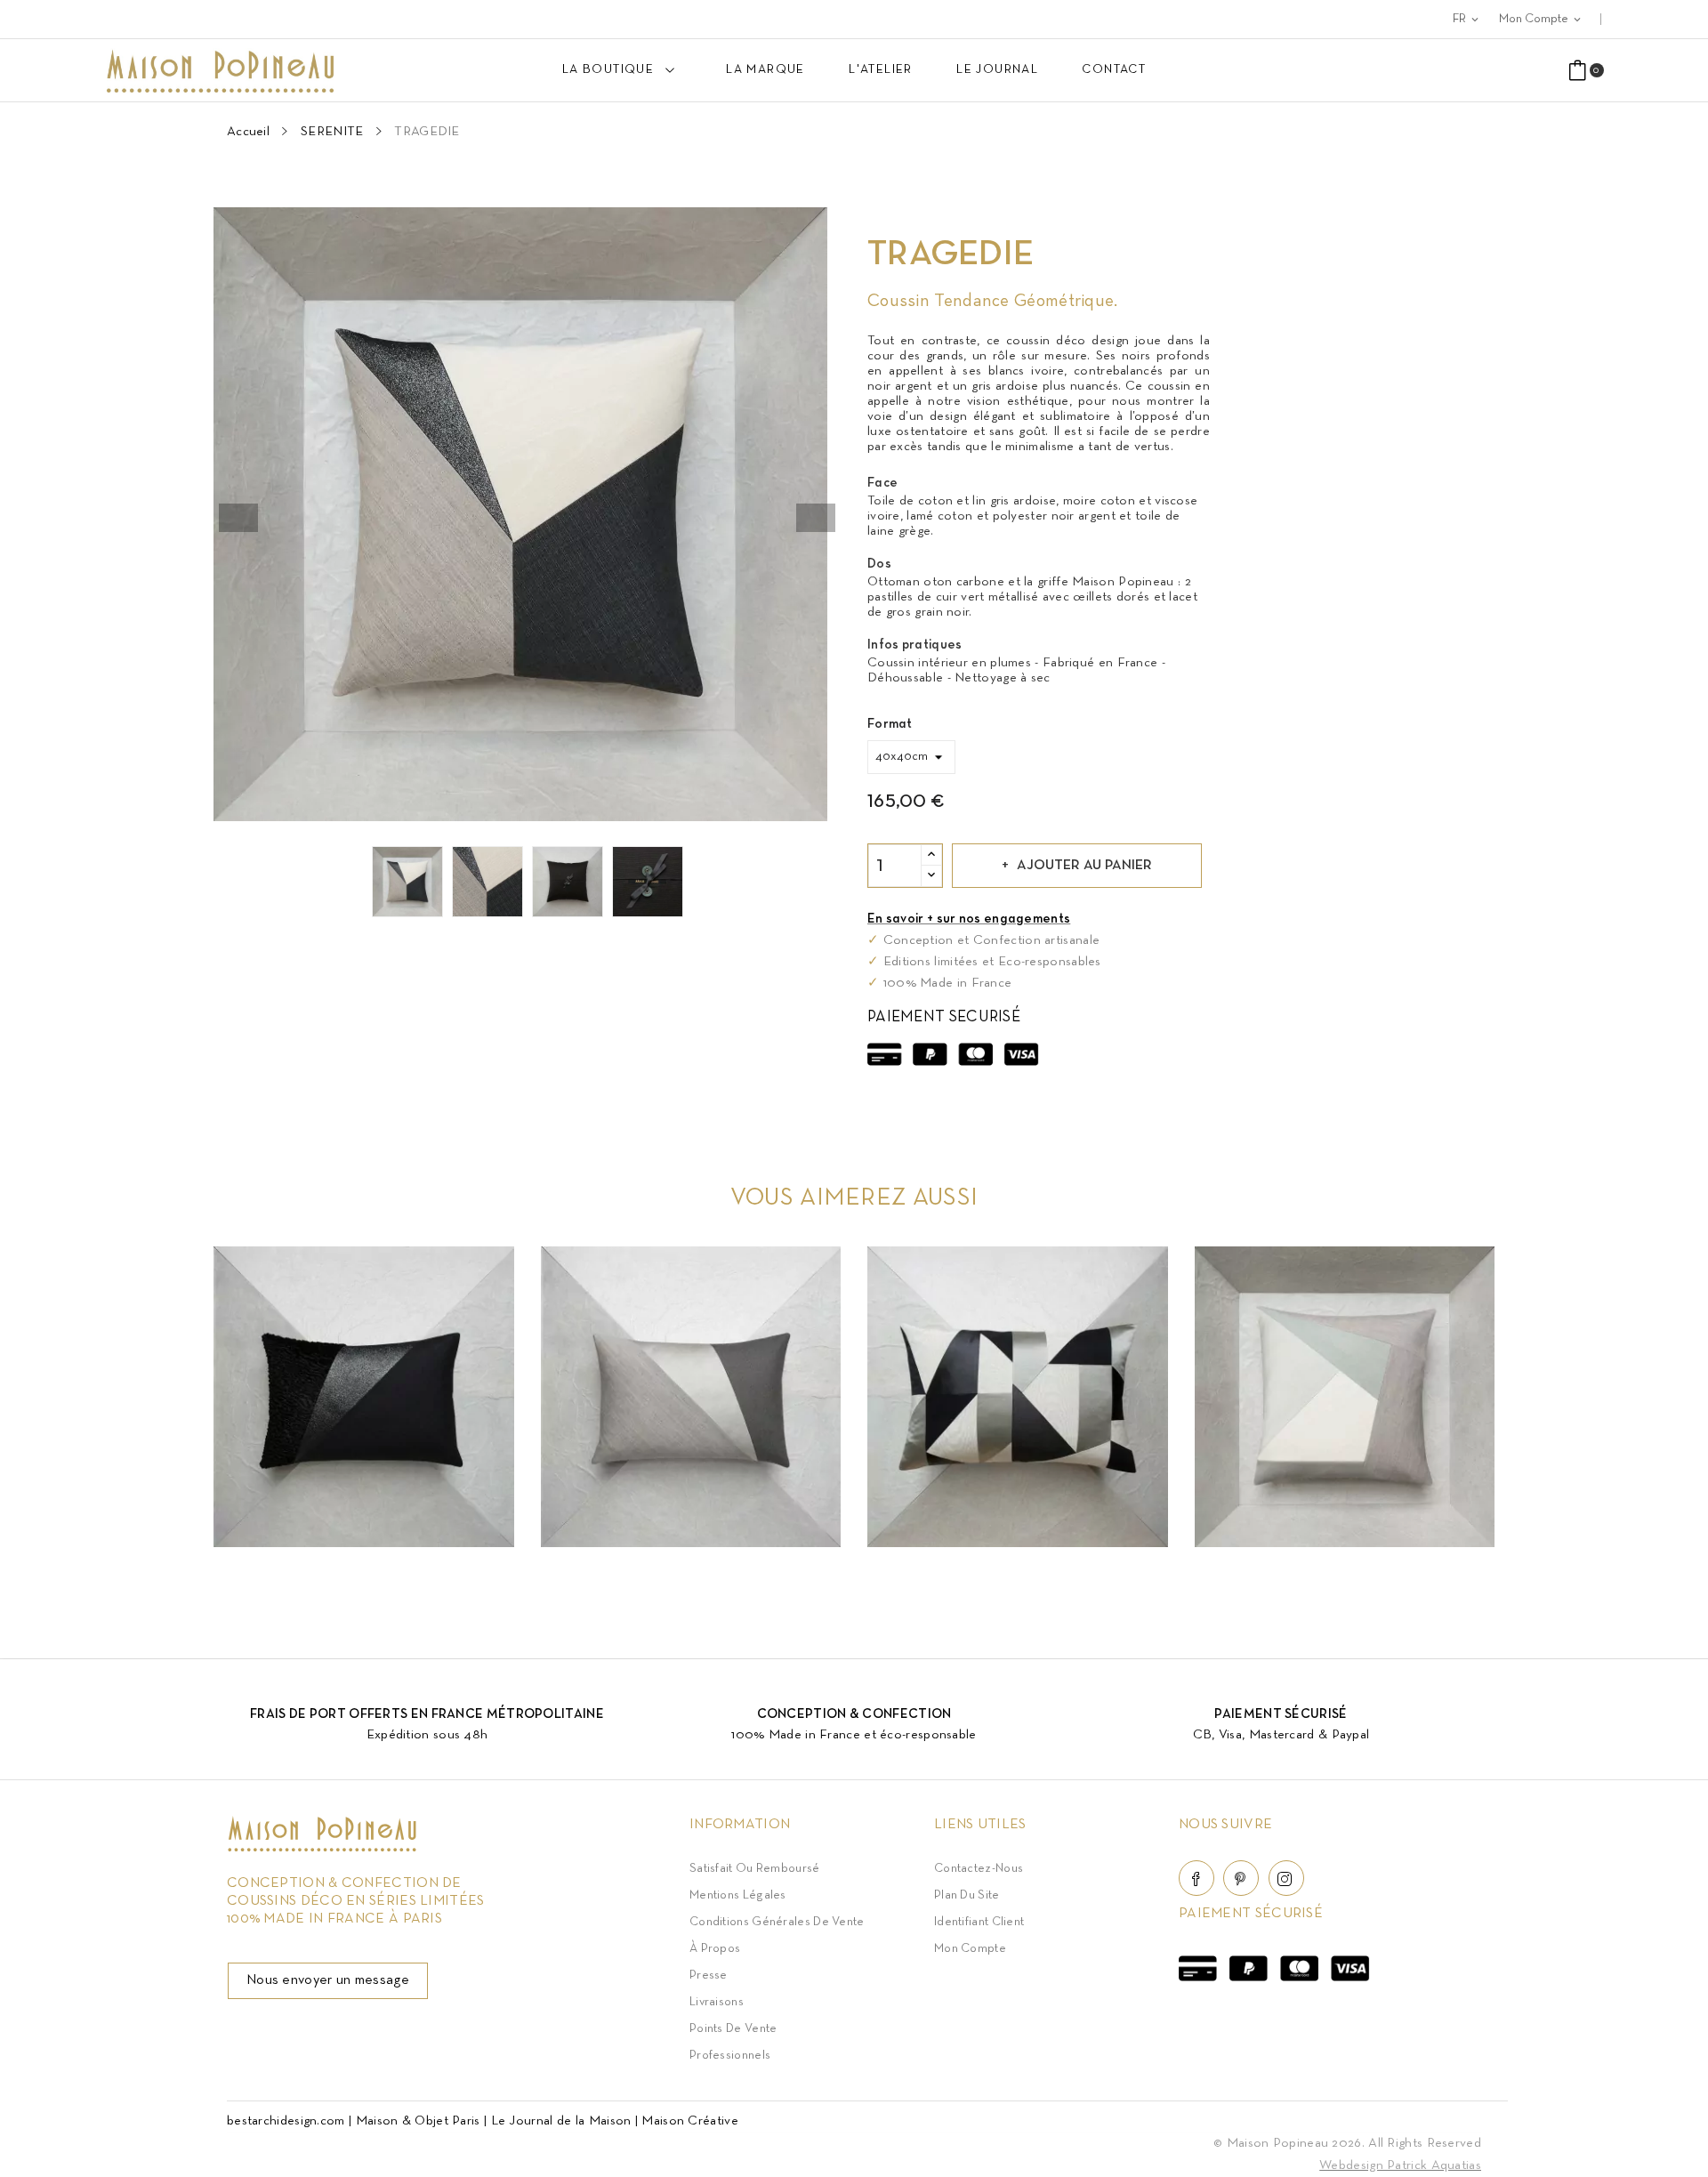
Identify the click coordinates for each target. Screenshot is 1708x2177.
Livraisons (717, 2002)
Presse (709, 1975)
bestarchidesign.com (286, 2121)
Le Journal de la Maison (561, 2121)
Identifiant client (979, 1922)
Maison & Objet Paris (418, 2121)
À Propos (715, 1949)
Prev (238, 518)
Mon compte (970, 1949)
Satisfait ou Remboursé (755, 1869)
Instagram (1286, 1878)
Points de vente (733, 2029)
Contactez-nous (979, 1869)
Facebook (1196, 1878)
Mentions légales (738, 1895)
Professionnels (730, 2056)
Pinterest (1241, 1878)
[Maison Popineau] (322, 1848)
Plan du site (967, 1895)
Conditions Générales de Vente (777, 1922)
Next (816, 518)
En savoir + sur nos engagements (969, 919)
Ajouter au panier (1084, 866)
